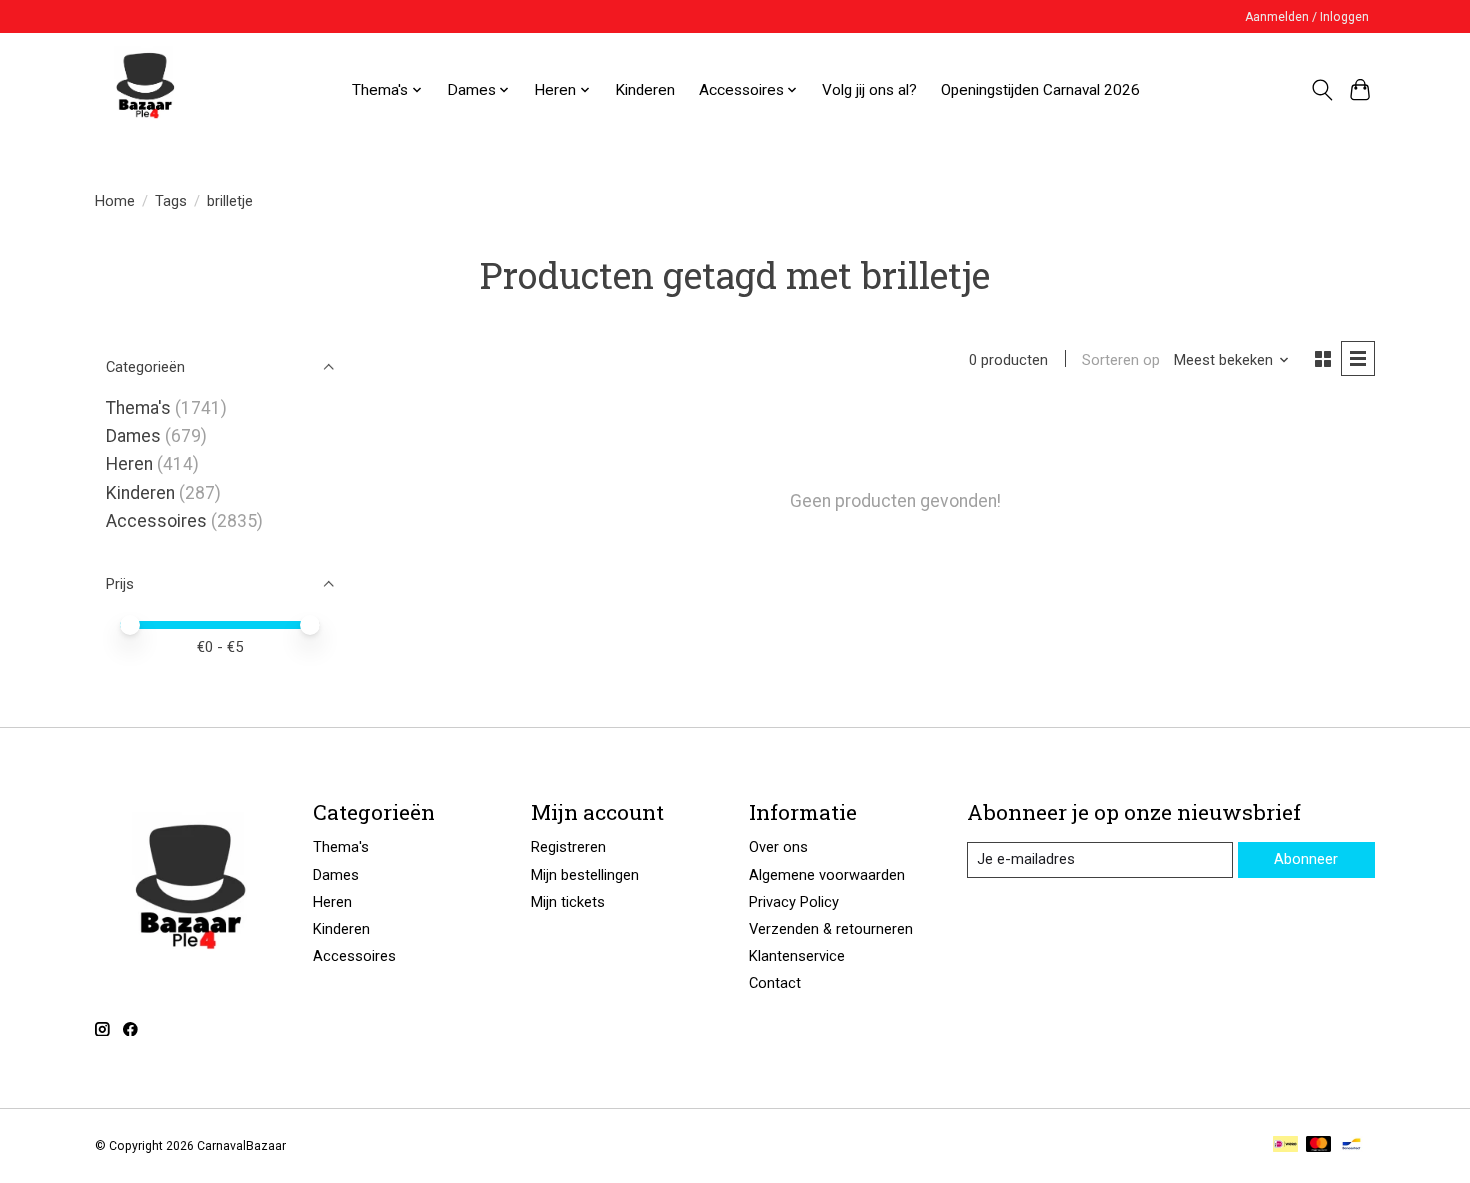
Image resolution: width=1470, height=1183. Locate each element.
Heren (129, 464)
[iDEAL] (1285, 1145)
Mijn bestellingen (585, 875)
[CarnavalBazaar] (145, 90)
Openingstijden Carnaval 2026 (1040, 90)
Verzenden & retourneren (831, 929)
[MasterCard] (1319, 1145)
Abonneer (1306, 859)
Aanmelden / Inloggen (1307, 17)
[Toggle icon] (1321, 90)
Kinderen (645, 90)
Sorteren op (1121, 360)
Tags (171, 201)
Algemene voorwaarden (827, 875)
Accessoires (156, 521)
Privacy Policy (794, 902)
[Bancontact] (1351, 1145)
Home (115, 201)
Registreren (568, 847)
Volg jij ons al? (869, 90)
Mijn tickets (568, 902)
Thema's (138, 408)
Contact (775, 983)
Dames (133, 436)
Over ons (778, 847)
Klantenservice (797, 956)
